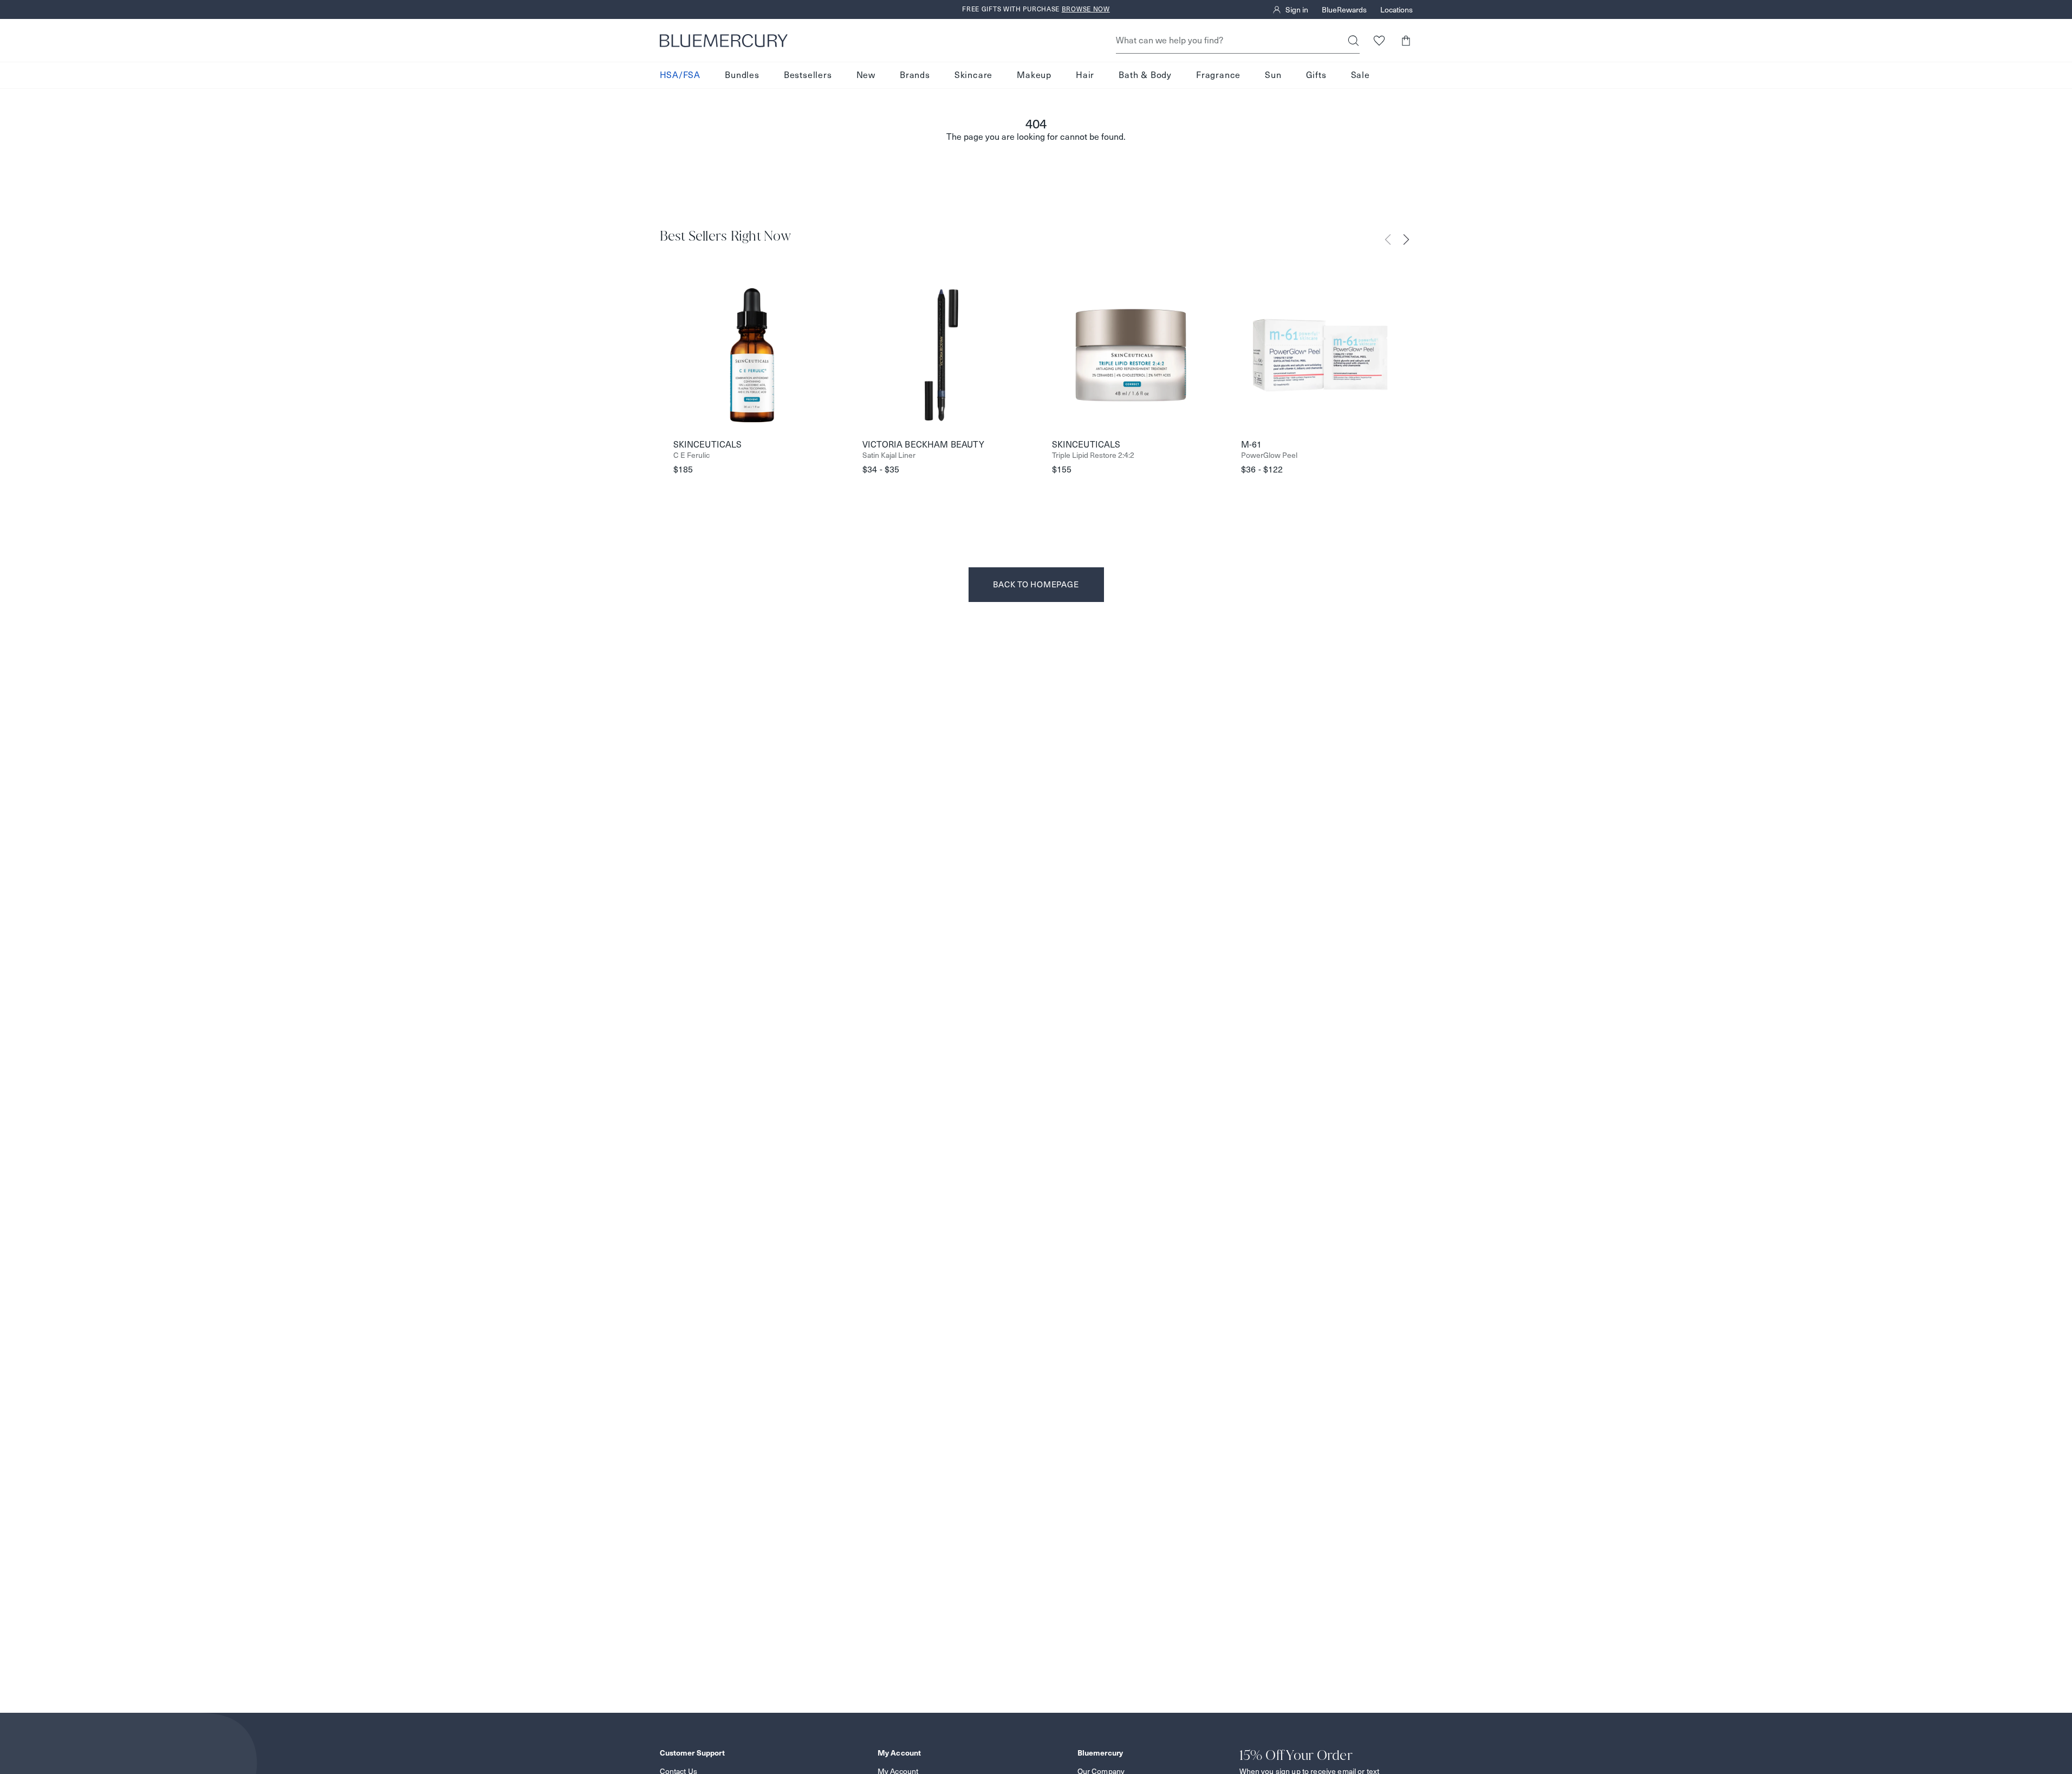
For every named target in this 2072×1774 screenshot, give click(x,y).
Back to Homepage (1036, 584)
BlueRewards (1344, 10)
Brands (915, 75)
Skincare (973, 75)
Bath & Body (1145, 75)
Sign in (1297, 10)
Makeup (1034, 75)
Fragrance (1218, 75)
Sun (1273, 75)
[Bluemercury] (724, 41)
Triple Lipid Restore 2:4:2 (1093, 455)
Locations (1397, 10)
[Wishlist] (1379, 40)
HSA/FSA (680, 75)
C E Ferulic (691, 455)
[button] (1406, 40)
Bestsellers (808, 75)
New (866, 75)
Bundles (742, 75)
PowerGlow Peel (1269, 455)
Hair (1085, 75)
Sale (1360, 75)
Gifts (1316, 75)
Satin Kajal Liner (889, 455)
